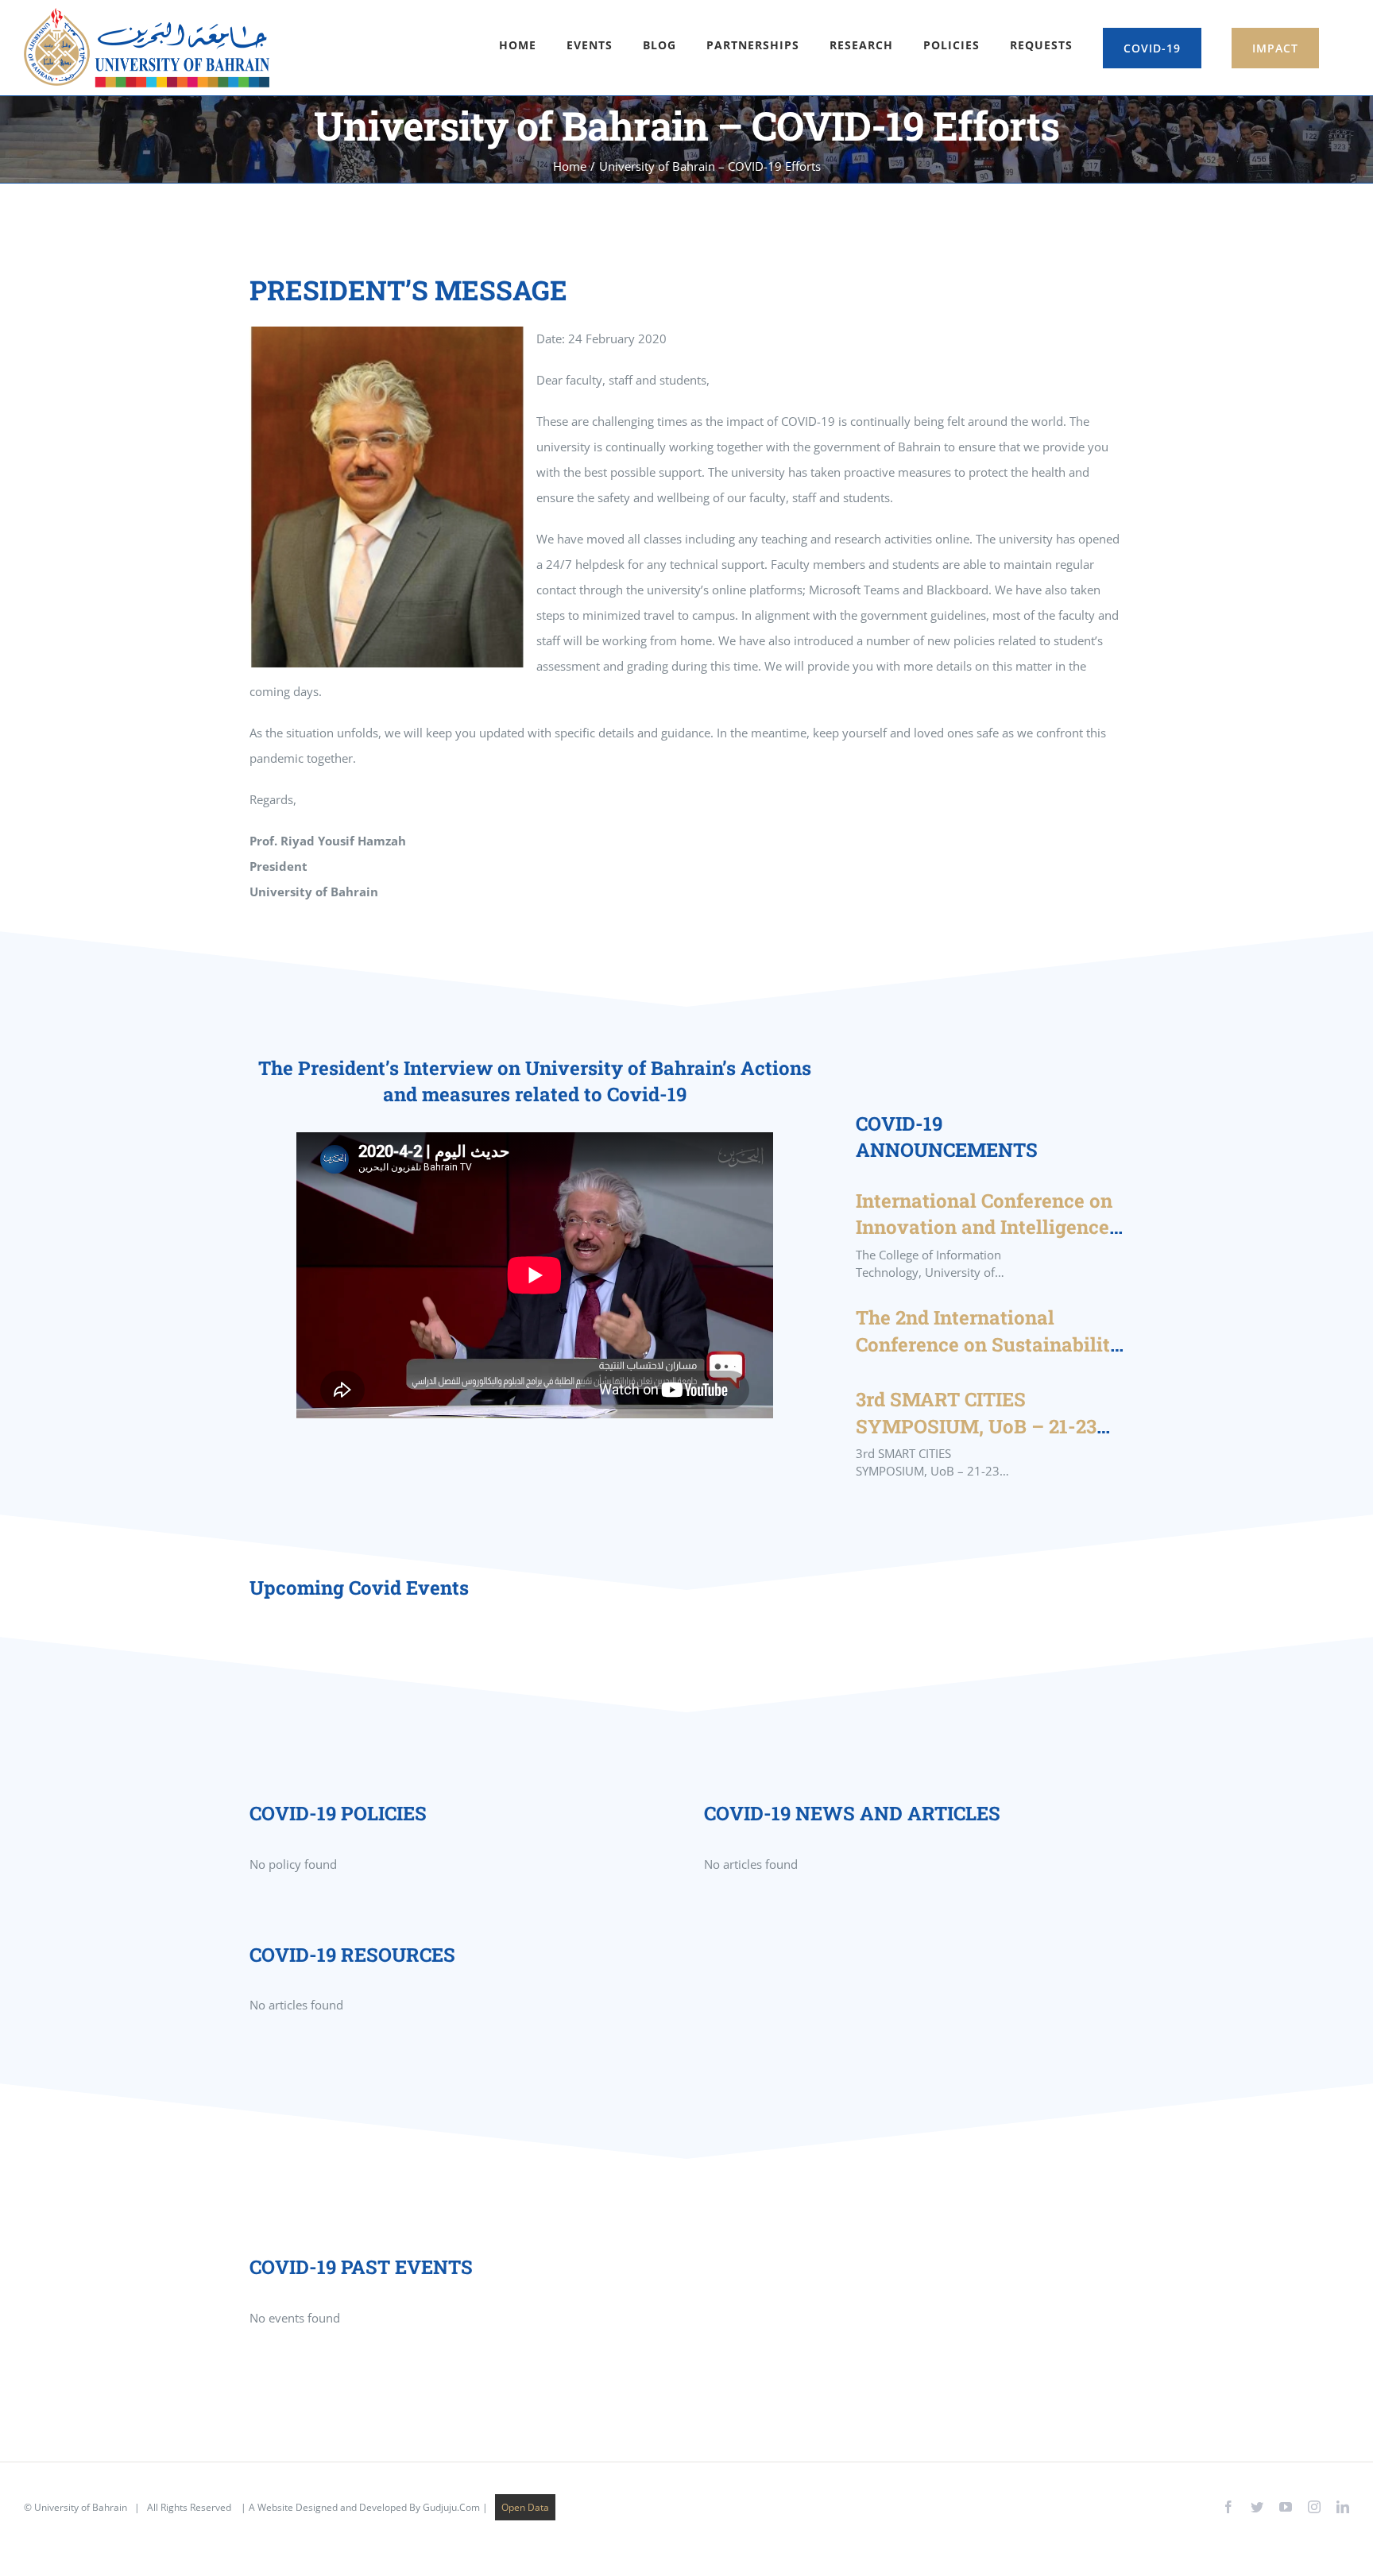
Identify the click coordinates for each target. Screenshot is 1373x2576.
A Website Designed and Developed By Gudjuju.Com (364, 2507)
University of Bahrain (81, 2507)
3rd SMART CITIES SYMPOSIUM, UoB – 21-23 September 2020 (976, 1426)
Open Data (525, 2507)
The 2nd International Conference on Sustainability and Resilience (989, 1344)
